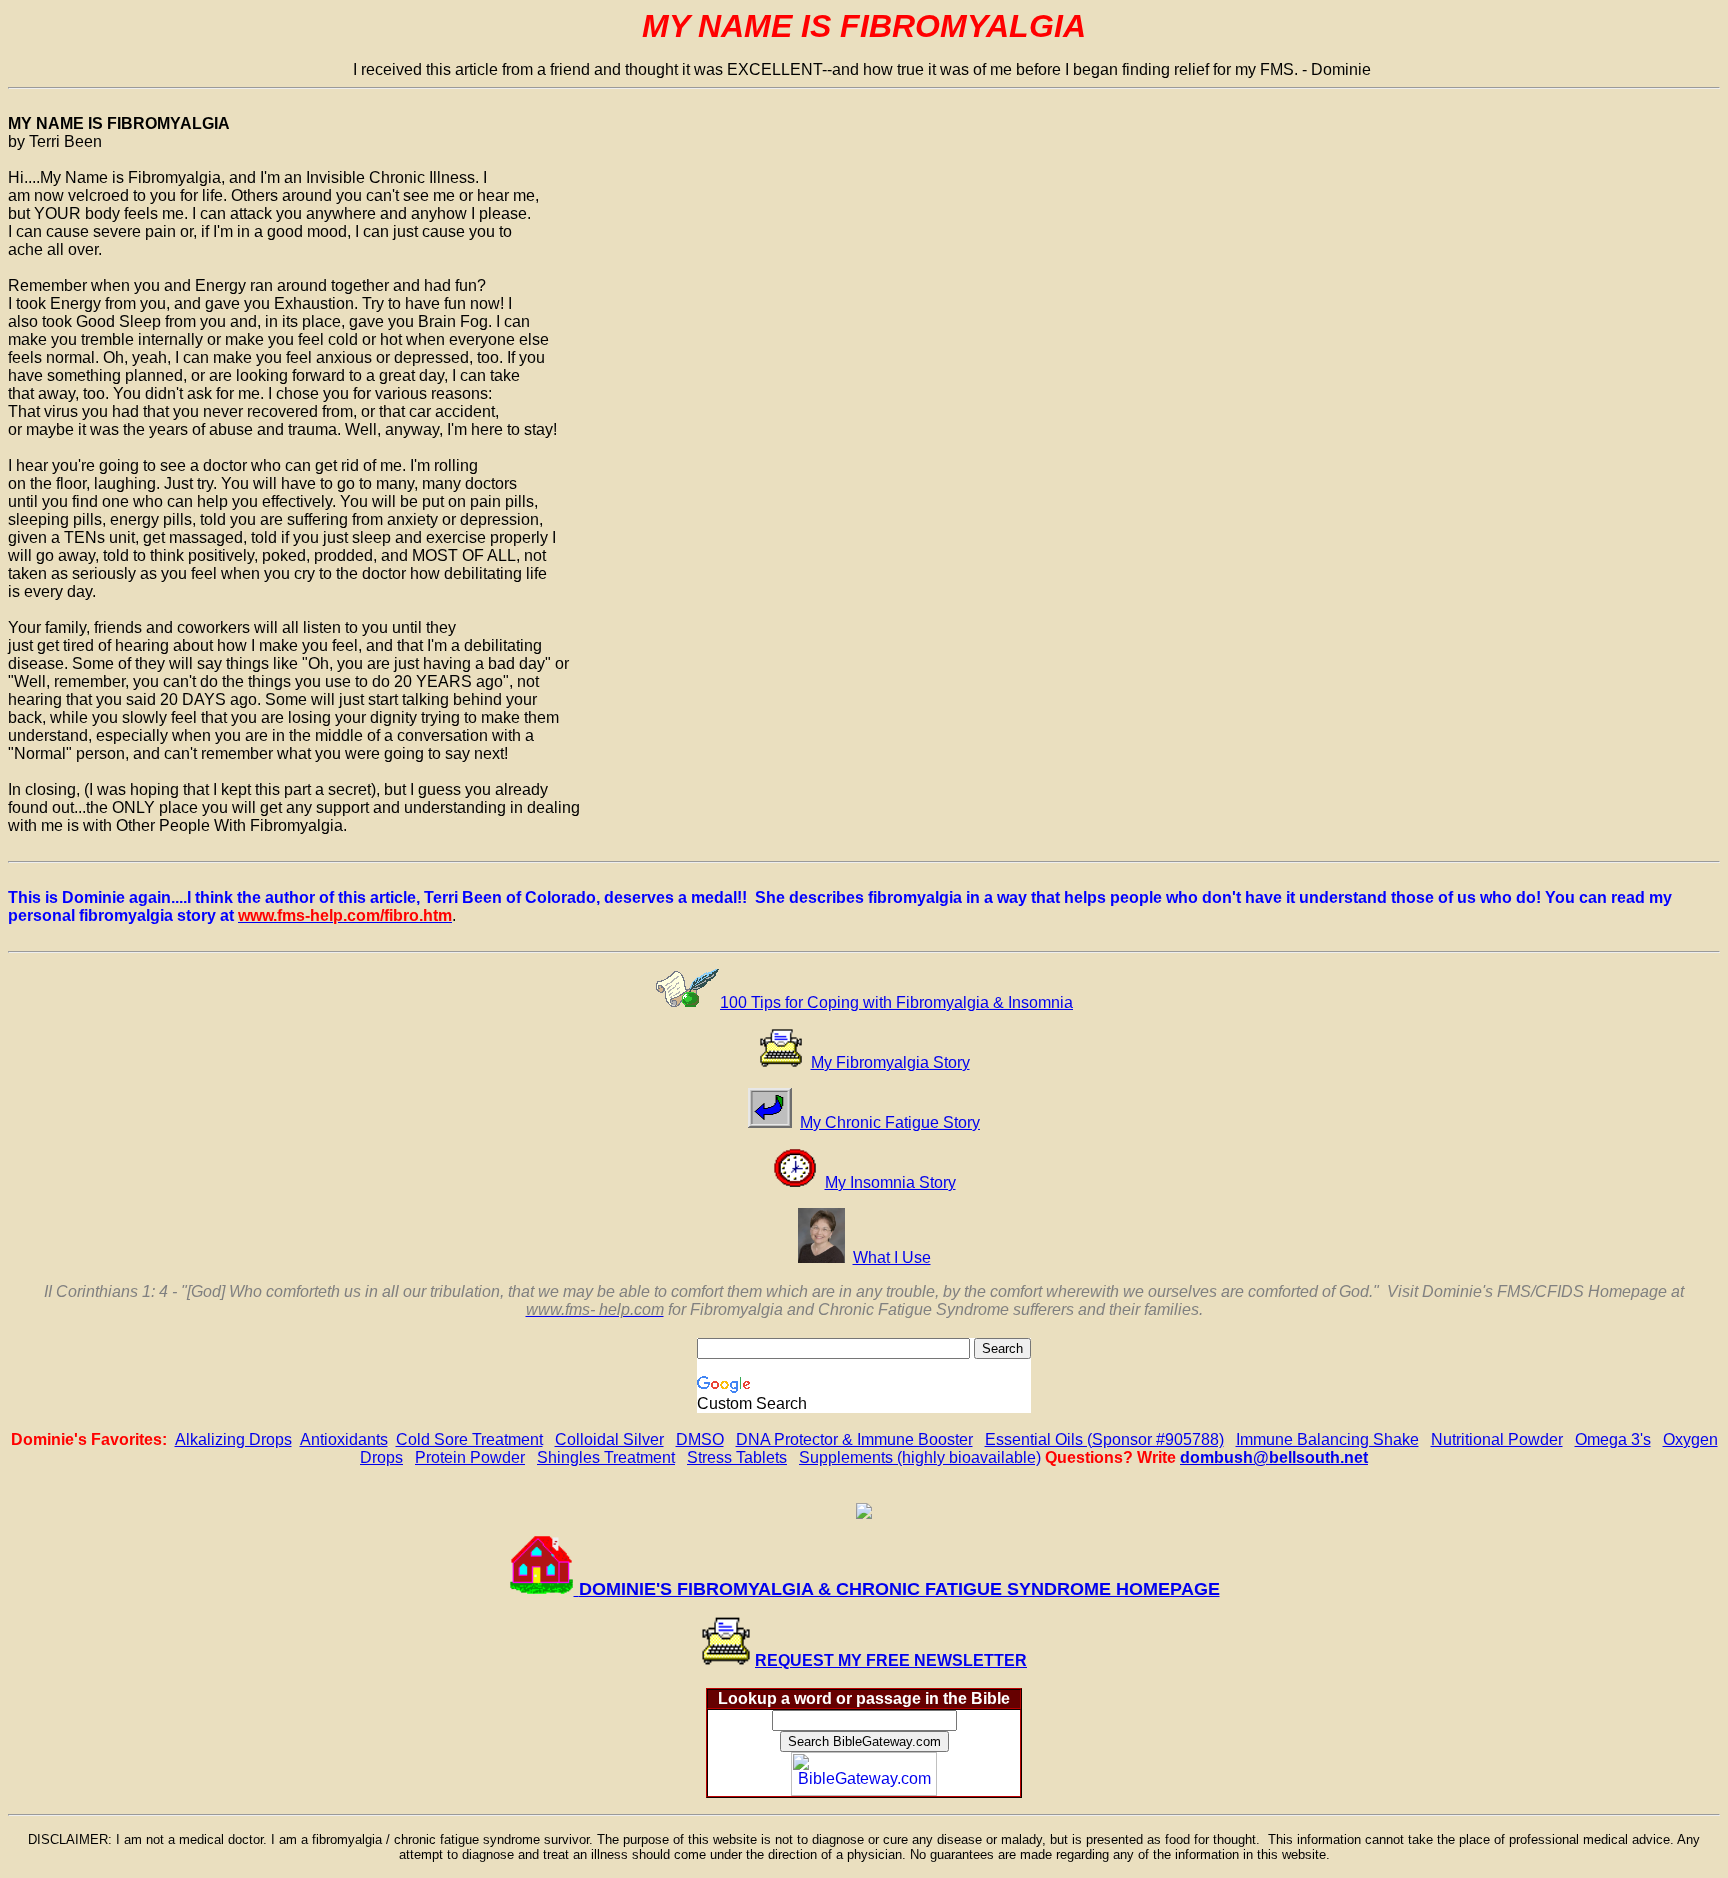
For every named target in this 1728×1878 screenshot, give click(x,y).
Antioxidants (344, 1439)
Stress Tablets (737, 1457)
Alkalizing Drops (233, 1439)
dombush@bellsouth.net (1274, 1457)
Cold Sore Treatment (469, 1439)
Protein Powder (470, 1457)
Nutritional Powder (1497, 1439)
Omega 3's (1613, 1439)
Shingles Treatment (606, 1457)
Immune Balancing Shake (1327, 1439)
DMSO (700, 1439)
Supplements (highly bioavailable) (920, 1457)
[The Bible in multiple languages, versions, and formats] (864, 1790)
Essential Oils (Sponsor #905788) (1104, 1439)
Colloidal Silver (609, 1439)
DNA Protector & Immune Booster (854, 1439)
